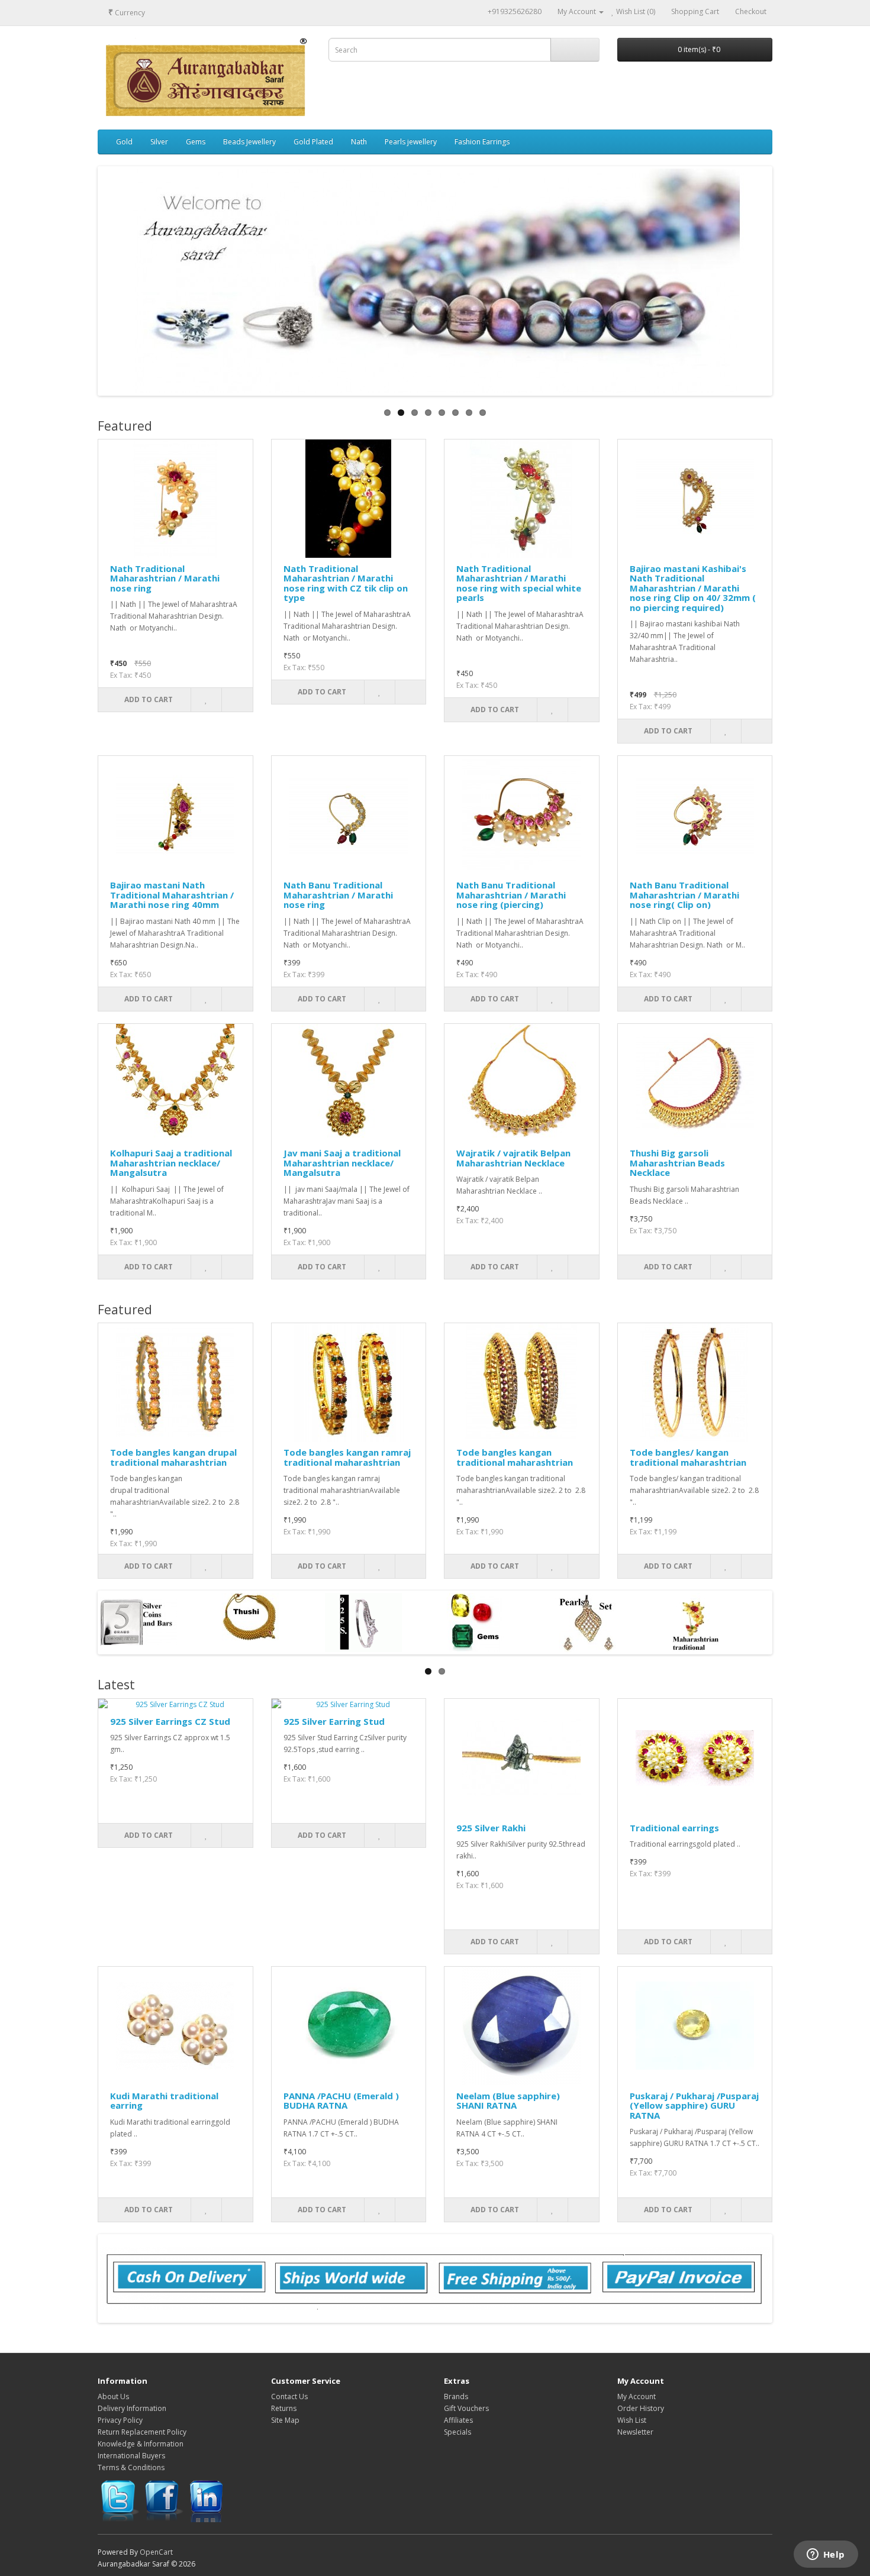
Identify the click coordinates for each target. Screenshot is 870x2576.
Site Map (285, 2420)
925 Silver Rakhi (491, 1828)
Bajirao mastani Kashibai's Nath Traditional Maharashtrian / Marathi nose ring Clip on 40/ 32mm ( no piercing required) (693, 588)
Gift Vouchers (466, 2408)
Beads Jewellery (249, 142)
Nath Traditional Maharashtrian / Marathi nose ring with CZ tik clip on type (346, 583)
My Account (637, 2396)
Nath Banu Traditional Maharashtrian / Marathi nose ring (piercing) (511, 895)
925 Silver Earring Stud (334, 1721)
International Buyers (131, 2456)
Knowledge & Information (141, 2444)
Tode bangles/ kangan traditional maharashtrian (688, 1457)
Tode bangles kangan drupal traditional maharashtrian (173, 1457)
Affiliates (458, 2420)
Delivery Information (132, 2408)
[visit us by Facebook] (163, 2501)
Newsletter (635, 2432)
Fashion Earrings (482, 142)
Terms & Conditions (131, 2467)
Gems (196, 142)
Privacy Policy (120, 2420)
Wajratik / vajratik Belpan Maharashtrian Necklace (513, 1158)
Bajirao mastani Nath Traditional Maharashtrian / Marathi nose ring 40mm (172, 895)
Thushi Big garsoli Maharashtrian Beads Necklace (677, 1163)
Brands (456, 2396)
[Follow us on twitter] (119, 2501)
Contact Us (289, 2396)
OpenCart (156, 2552)
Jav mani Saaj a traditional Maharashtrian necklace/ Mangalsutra (342, 1163)
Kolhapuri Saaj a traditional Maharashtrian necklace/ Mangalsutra (171, 1163)
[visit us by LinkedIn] (208, 2501)
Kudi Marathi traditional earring (164, 2101)
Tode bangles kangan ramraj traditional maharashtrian (347, 1457)
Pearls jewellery (411, 142)
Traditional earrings (674, 1828)
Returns (284, 2408)
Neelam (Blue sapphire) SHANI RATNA (508, 2101)
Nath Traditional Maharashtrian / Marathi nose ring (165, 578)
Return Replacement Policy (142, 2432)
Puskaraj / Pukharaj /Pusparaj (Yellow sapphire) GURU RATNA (694, 2105)
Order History (641, 2408)
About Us (113, 2396)
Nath (359, 142)
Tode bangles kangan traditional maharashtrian (515, 1457)
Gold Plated (313, 142)
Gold (124, 142)
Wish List (632, 2420)
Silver (159, 142)
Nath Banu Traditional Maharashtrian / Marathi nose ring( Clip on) (684, 895)
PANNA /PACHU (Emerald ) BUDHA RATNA (341, 2101)
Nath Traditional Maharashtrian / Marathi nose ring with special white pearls (519, 583)
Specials (457, 2432)
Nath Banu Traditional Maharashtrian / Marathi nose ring (338, 895)
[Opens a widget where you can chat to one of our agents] (826, 2555)
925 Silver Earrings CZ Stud (170, 1721)
